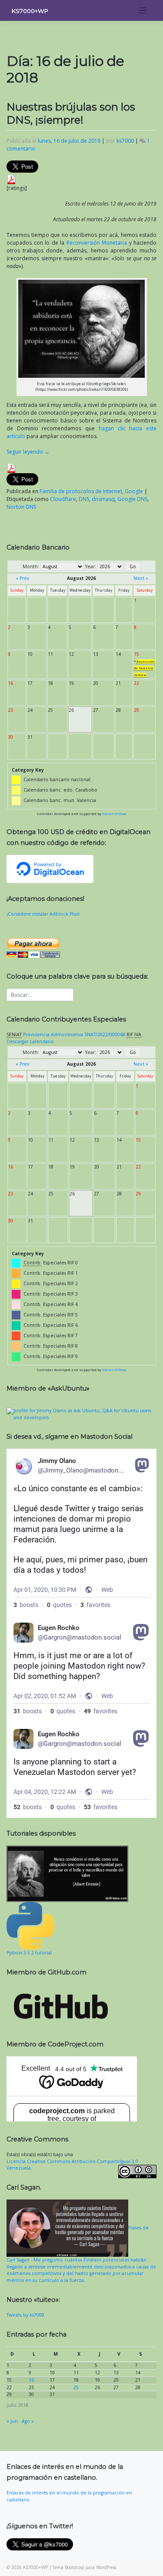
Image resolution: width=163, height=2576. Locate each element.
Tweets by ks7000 (25, 2315)
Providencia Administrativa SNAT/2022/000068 (74, 1034)
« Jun (12, 2421)
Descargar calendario (30, 1041)
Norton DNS (21, 507)
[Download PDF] (11, 179)
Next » (141, 578)
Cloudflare (63, 499)
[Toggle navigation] (143, 11)
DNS (84, 499)
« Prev (22, 578)
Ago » (28, 2421)
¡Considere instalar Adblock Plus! (43, 914)
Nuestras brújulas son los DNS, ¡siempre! (71, 113)
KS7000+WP (30, 11)
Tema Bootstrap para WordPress (85, 2567)
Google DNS (132, 499)
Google (134, 491)
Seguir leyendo (28, 452)
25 (76, 2387)
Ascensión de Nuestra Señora (144, 668)
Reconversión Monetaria (97, 243)
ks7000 (125, 141)
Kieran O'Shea (114, 814)
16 (31, 2380)
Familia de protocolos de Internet (81, 491)
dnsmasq (103, 499)
